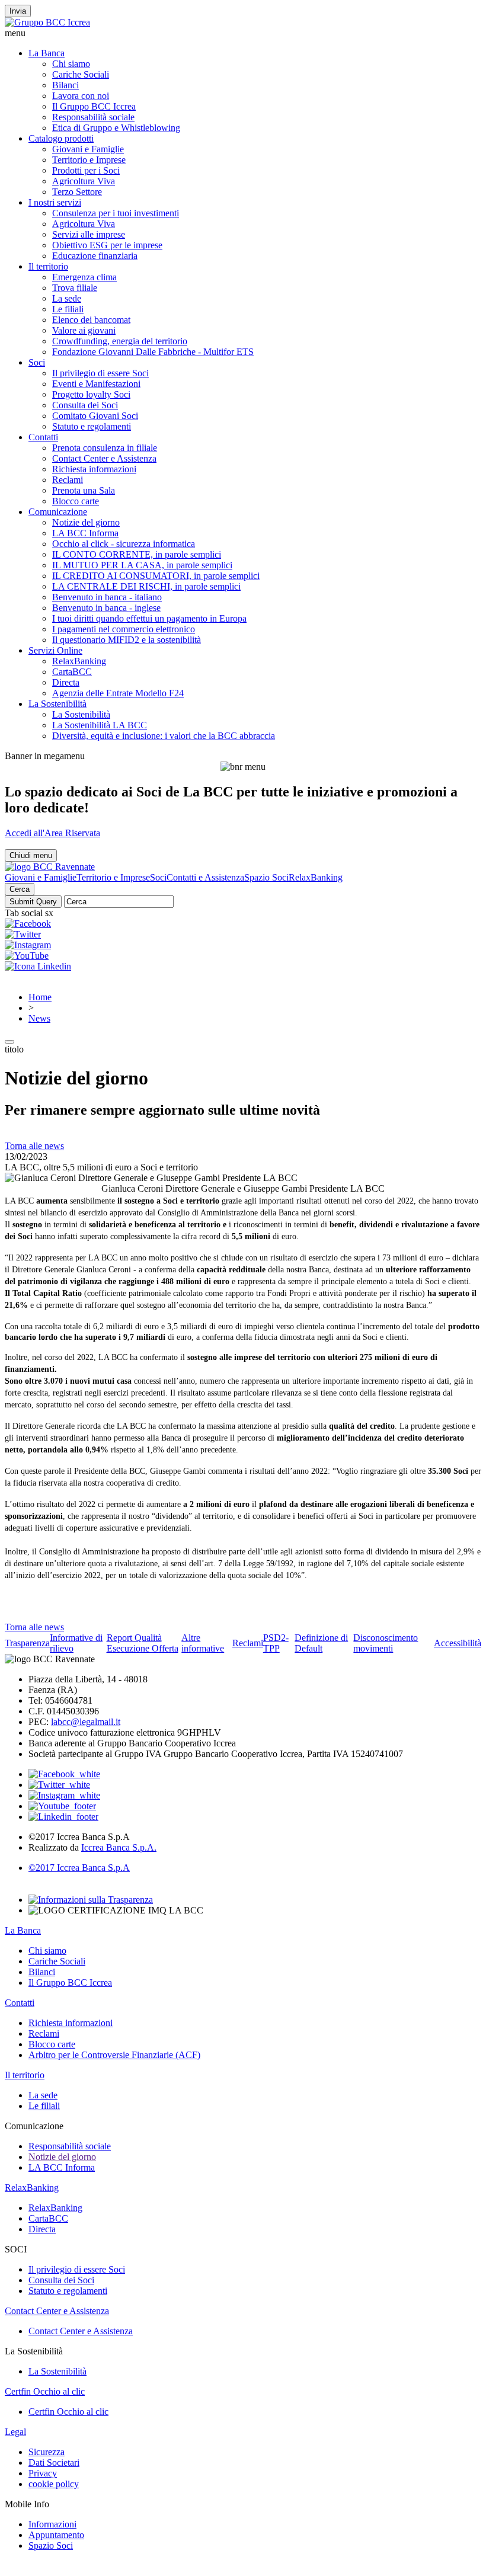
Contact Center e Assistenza (104, 458)
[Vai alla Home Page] (50, 867)
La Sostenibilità (57, 704)
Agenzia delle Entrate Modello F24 (118, 693)
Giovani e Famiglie (88, 149)
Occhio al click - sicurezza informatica (124, 544)
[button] (243, 33)
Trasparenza (27, 1643)
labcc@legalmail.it (86, 1722)
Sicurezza (47, 2452)
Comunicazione (58, 512)
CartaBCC (72, 672)
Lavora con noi (81, 96)
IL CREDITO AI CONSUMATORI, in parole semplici (156, 576)
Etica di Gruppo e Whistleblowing (116, 128)
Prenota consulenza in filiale (105, 448)
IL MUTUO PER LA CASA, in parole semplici (142, 565)
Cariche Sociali (81, 74)
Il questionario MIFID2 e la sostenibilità (127, 640)
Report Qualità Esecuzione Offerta (143, 1643)
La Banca (47, 53)
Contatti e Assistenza (205, 877)
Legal (15, 2432)
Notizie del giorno (86, 522)
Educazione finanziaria (95, 256)
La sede (67, 298)
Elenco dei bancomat (91, 320)
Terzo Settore (77, 192)
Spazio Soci (266, 877)
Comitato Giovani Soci (95, 416)
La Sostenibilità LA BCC (100, 725)
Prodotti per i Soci (86, 170)
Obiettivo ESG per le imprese (107, 245)
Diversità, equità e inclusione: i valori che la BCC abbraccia (164, 736)
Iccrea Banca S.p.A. (119, 1847)
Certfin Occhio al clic (45, 2391)
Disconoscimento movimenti (386, 1643)
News (39, 1018)
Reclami (68, 480)
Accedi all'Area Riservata (52, 833)
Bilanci (65, 85)
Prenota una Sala (84, 490)
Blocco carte (76, 501)
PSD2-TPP (276, 1643)
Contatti (43, 437)
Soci (37, 362)
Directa (66, 682)
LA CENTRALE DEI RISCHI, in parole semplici (146, 586)
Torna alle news (34, 1146)
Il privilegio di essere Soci (100, 373)
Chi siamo (71, 64)
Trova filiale (75, 288)
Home (40, 997)
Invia (18, 11)
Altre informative (203, 1643)
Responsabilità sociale (93, 117)
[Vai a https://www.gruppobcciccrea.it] (47, 22)
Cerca (20, 889)
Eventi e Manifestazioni (96, 384)
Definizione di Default (321, 1643)
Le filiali (68, 309)
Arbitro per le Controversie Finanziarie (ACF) (114, 2055)
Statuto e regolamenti (92, 426)
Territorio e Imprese (89, 160)
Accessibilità (458, 1643)
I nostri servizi (55, 202)
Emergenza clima (84, 277)
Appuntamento (56, 2535)
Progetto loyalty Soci (91, 394)
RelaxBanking (79, 661)
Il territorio (48, 266)
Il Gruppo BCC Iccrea (94, 106)
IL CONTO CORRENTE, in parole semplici (137, 554)
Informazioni (52, 2524)
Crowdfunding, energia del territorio (120, 341)
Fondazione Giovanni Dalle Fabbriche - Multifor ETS (153, 352)
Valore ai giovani (84, 330)
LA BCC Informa (85, 533)
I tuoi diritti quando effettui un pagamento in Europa (149, 618)
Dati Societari (54, 2463)
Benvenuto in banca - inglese (106, 608)
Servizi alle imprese (89, 234)
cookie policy (54, 2484)
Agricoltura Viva (84, 181)
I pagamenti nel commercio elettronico (124, 629)
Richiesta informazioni (94, 469)
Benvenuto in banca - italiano (107, 597)
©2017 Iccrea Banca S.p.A (79, 1868)
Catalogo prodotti (61, 138)
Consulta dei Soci (85, 405)
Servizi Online (55, 650)
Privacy (43, 2473)
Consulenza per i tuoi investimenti (116, 213)
